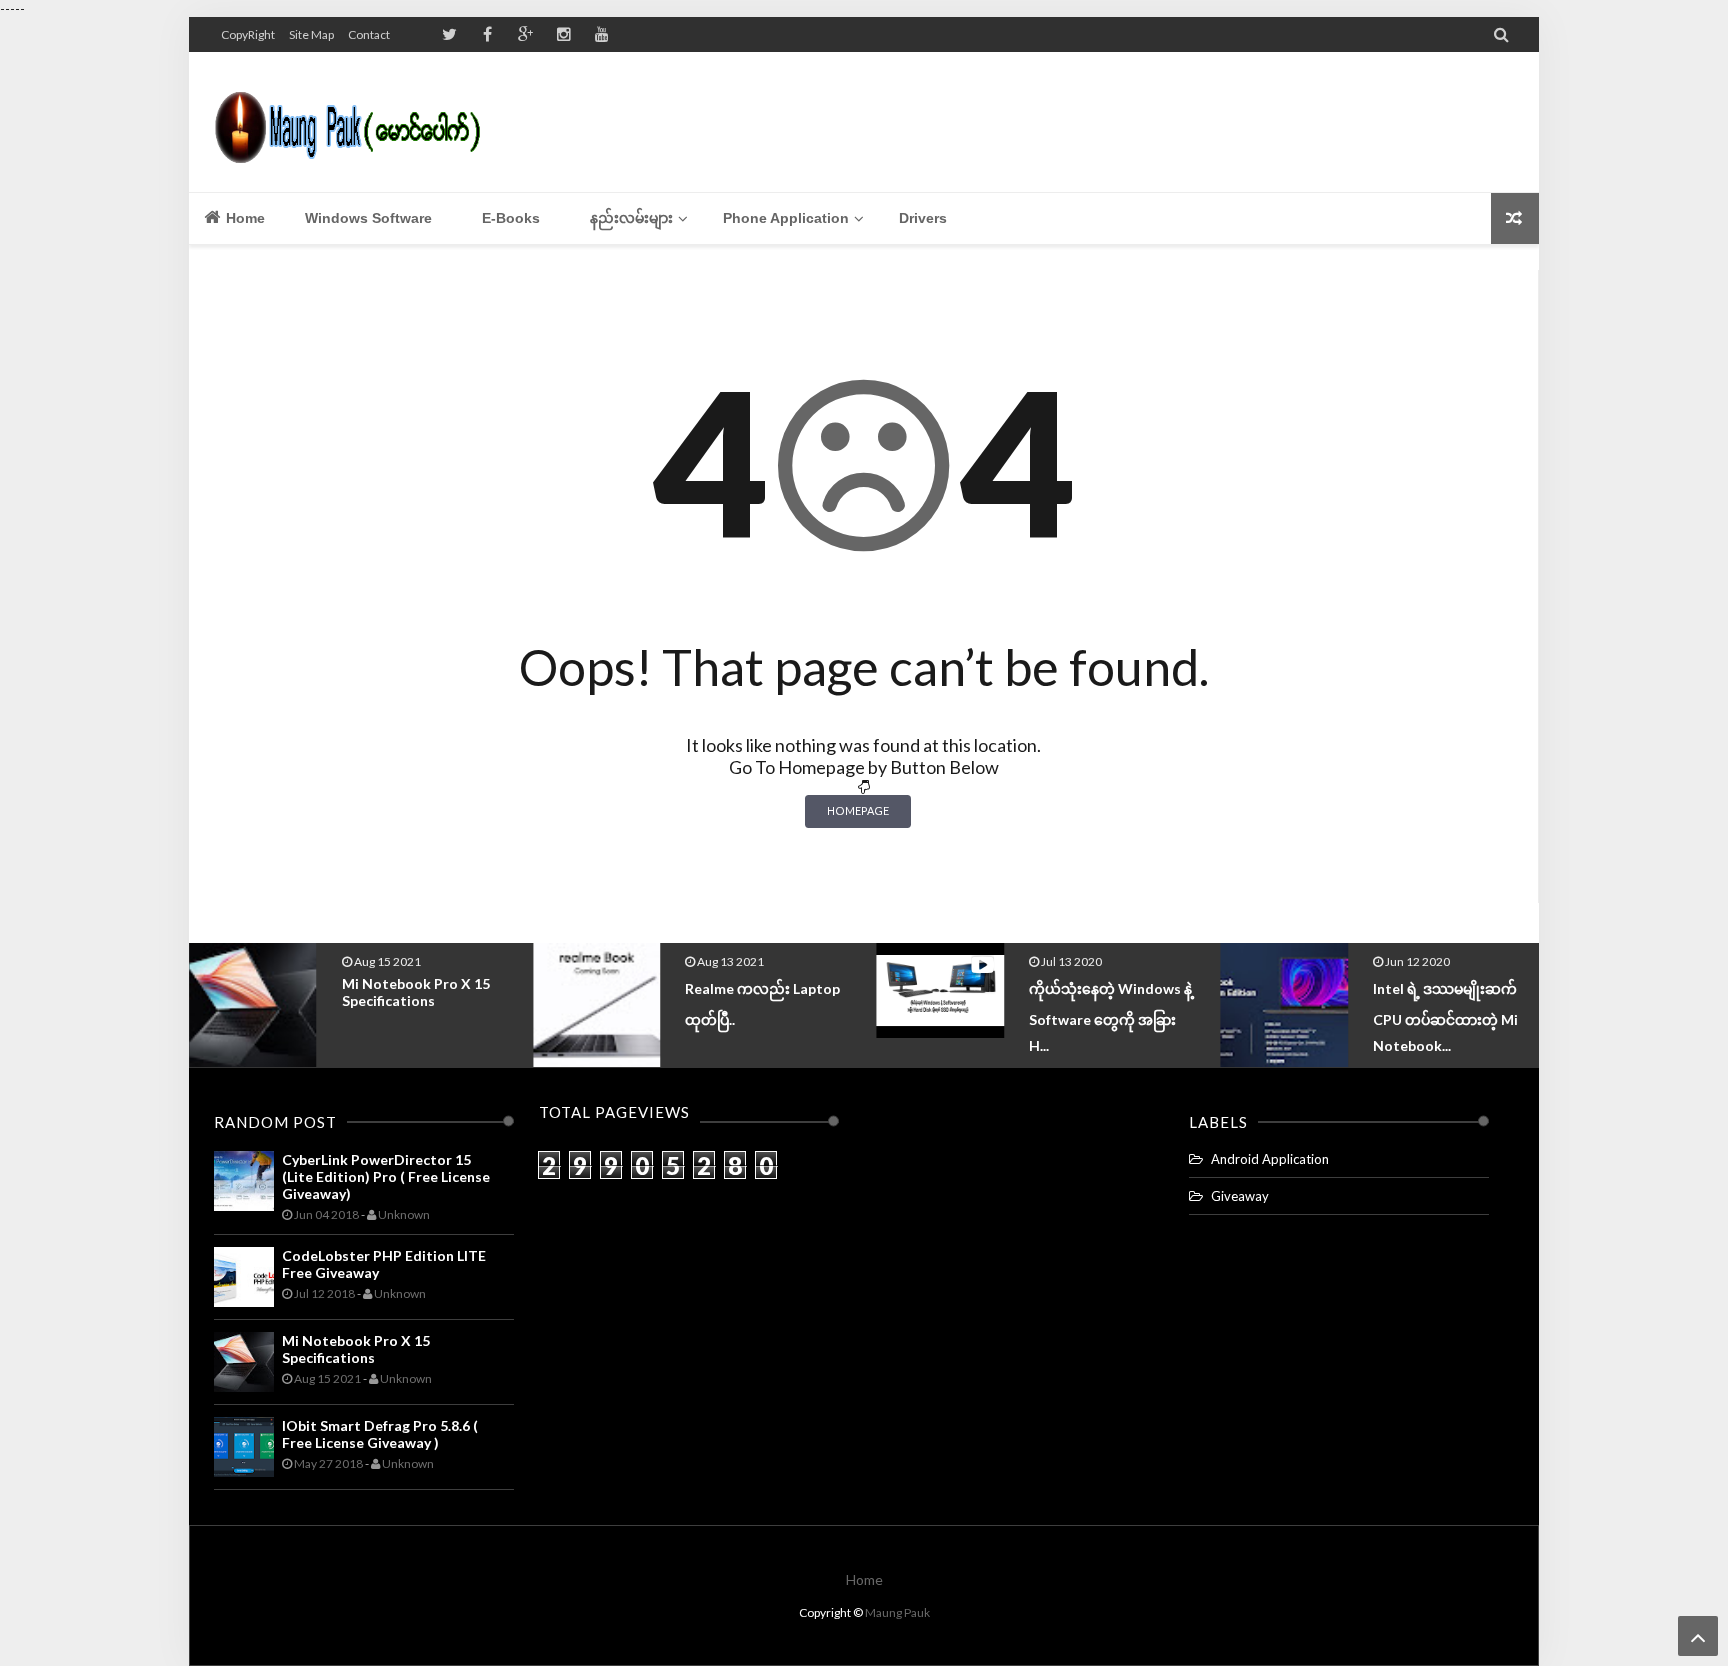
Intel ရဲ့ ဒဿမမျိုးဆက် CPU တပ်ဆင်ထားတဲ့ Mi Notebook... (1445, 1017)
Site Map (311, 34)
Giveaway (1240, 1196)
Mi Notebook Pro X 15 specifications (416, 992)
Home (243, 218)
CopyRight (248, 34)
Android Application (1270, 1159)
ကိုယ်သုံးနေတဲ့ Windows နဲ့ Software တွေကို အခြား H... (1110, 1017)
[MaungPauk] (356, 122)
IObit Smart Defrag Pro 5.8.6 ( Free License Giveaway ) (380, 1434)
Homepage (858, 810)
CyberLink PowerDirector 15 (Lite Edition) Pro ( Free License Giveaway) (386, 1176)
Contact (369, 34)
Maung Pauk (897, 1612)
